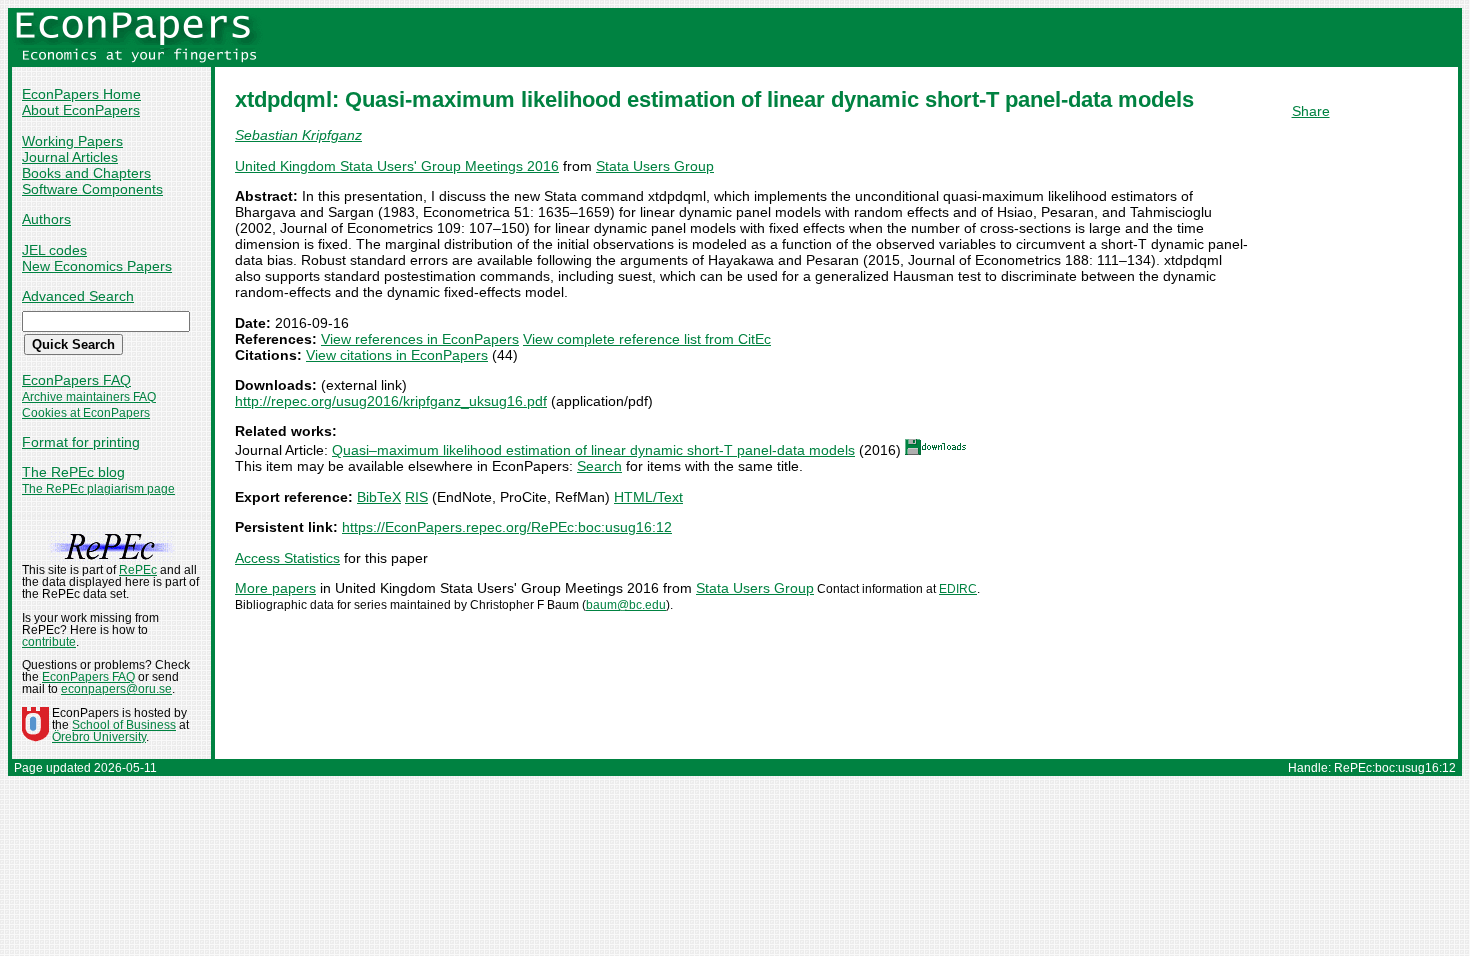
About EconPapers (81, 110)
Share (1311, 111)
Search (599, 466)
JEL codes (54, 250)
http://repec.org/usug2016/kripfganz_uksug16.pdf (391, 401)
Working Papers (72, 141)
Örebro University (99, 737)
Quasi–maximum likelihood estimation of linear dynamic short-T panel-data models (593, 450)
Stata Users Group (655, 166)
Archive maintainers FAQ (89, 397)
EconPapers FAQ (76, 380)
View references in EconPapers (420, 339)
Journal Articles (70, 157)
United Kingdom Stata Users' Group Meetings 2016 (397, 166)
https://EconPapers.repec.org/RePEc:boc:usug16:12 (507, 527)
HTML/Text (648, 497)
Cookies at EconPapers (86, 413)
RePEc (138, 570)
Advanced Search (78, 296)
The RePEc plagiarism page (98, 489)
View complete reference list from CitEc (647, 339)
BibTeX (379, 497)
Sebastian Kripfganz (298, 135)
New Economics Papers (97, 266)
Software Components (92, 189)
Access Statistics (287, 558)
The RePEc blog (73, 472)
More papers (275, 588)
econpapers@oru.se (116, 689)
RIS (416, 497)
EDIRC (958, 589)
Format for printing (81, 442)
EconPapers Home (81, 94)
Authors (46, 219)
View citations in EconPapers (397, 355)
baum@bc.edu (626, 605)
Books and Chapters (86, 173)
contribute (49, 642)
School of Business (124, 725)
